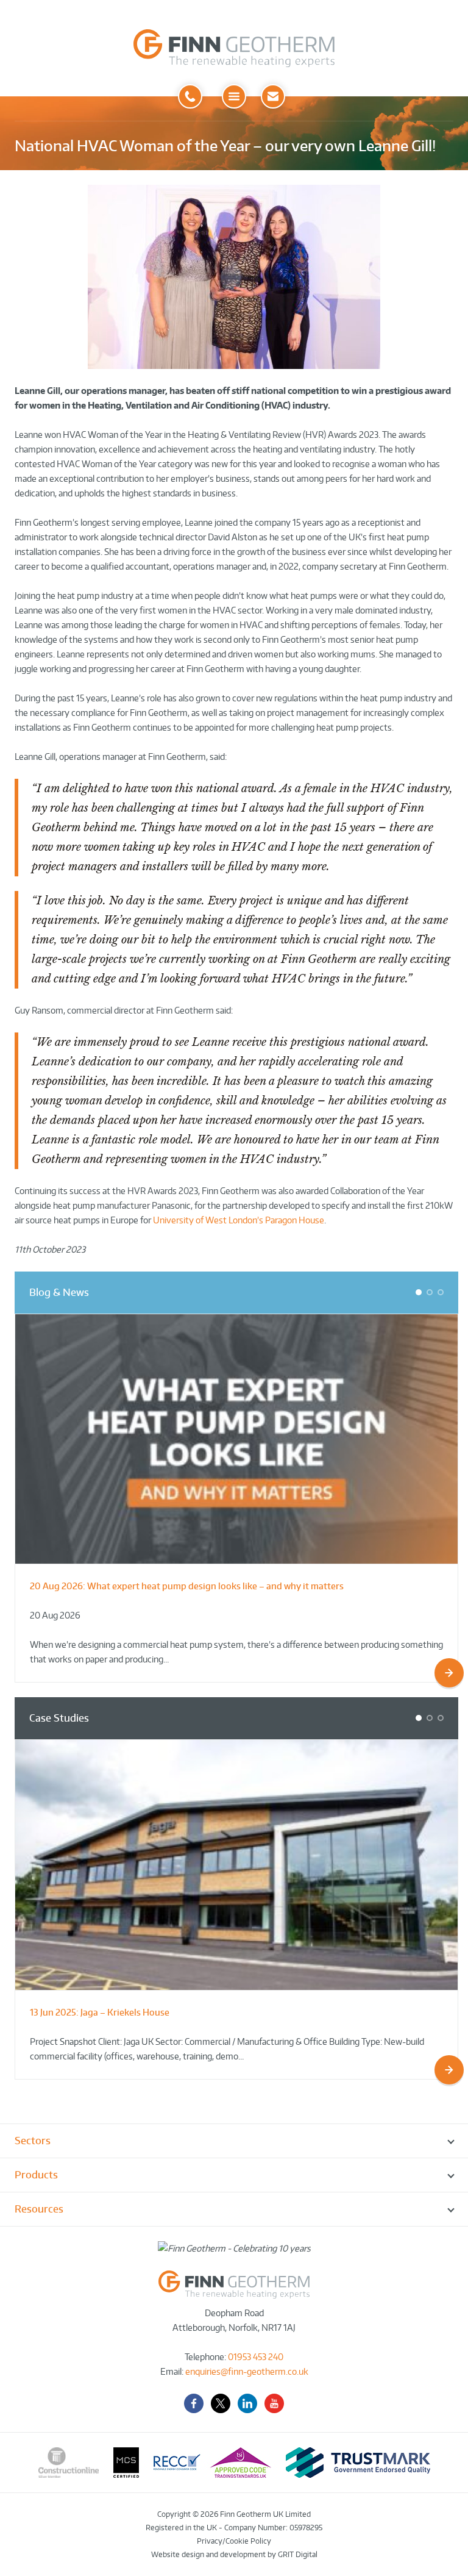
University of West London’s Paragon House (239, 1220)
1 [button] (421, 1294)
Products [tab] (36, 2175)
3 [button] (443, 1294)
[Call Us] (190, 96)
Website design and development (208, 2554)
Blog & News (59, 1292)
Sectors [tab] (33, 2141)
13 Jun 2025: (100, 2012)
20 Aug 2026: (187, 1586)
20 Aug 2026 (55, 1615)
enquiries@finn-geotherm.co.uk (247, 2371)
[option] (236, 1498)
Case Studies (59, 1718)
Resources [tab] (39, 2209)
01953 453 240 (256, 2357)
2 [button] (432, 1294)
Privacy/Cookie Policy (234, 2541)
